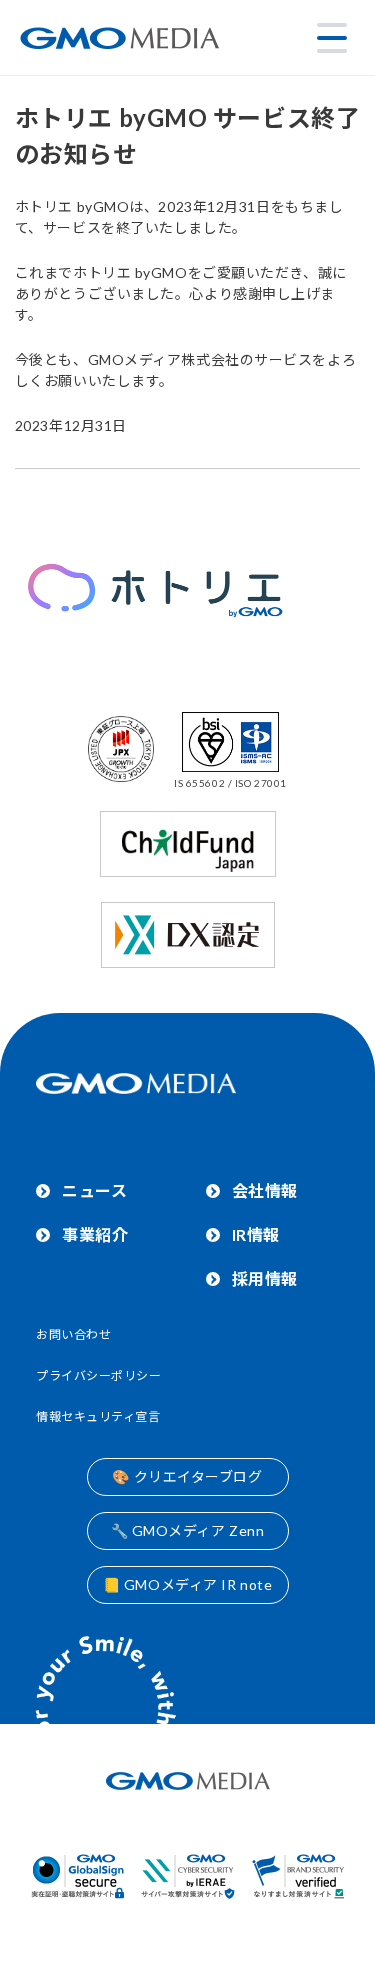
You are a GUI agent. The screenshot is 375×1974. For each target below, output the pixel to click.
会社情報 (265, 1190)
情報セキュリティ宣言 (98, 1416)
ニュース (94, 1190)
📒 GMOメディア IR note (188, 1584)
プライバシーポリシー (99, 1375)
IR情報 (256, 1234)
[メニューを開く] (332, 38)
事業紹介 (95, 1234)
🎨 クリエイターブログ (187, 1476)
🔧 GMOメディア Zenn (188, 1530)
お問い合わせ (73, 1334)
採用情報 (265, 1278)
